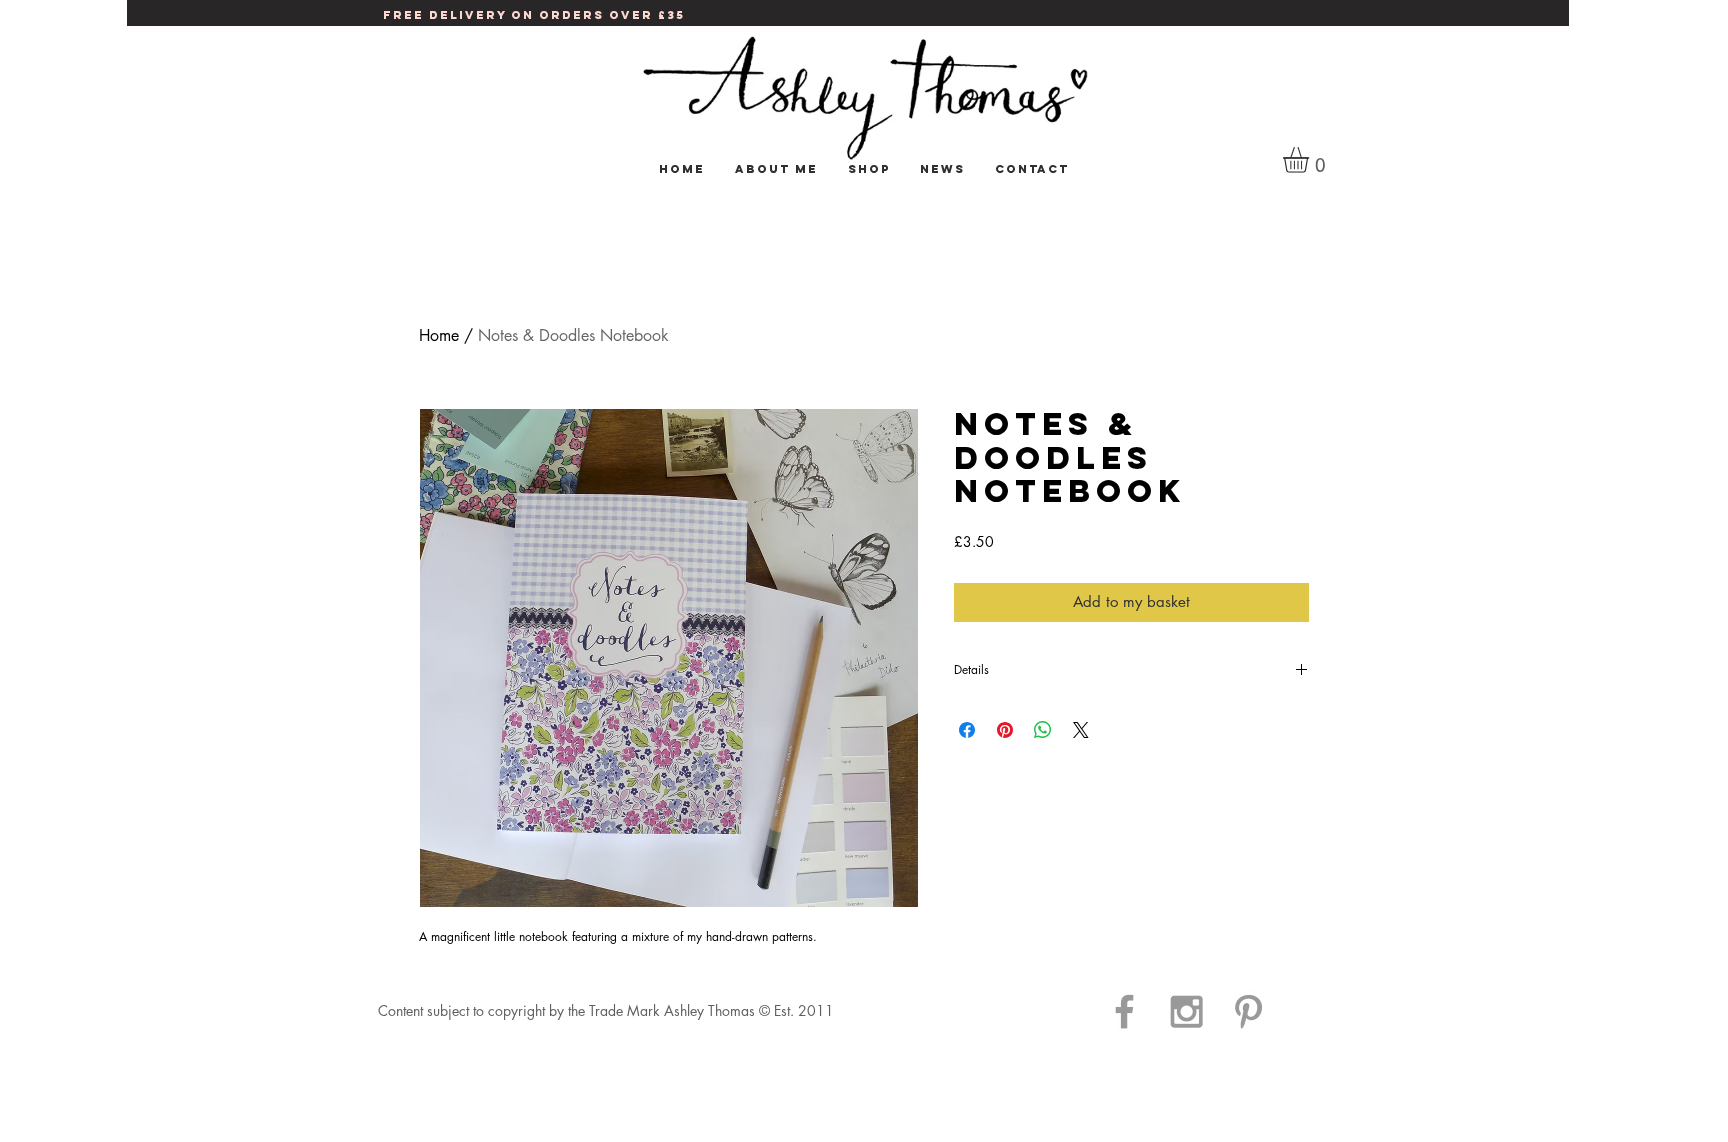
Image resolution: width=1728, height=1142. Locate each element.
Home (439, 335)
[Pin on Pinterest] (1005, 730)
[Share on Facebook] (967, 730)
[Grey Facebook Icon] (1124, 1011)
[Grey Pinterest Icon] (1248, 1011)
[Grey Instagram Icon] (1186, 1011)
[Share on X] (1081, 730)
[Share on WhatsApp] (1043, 730)
